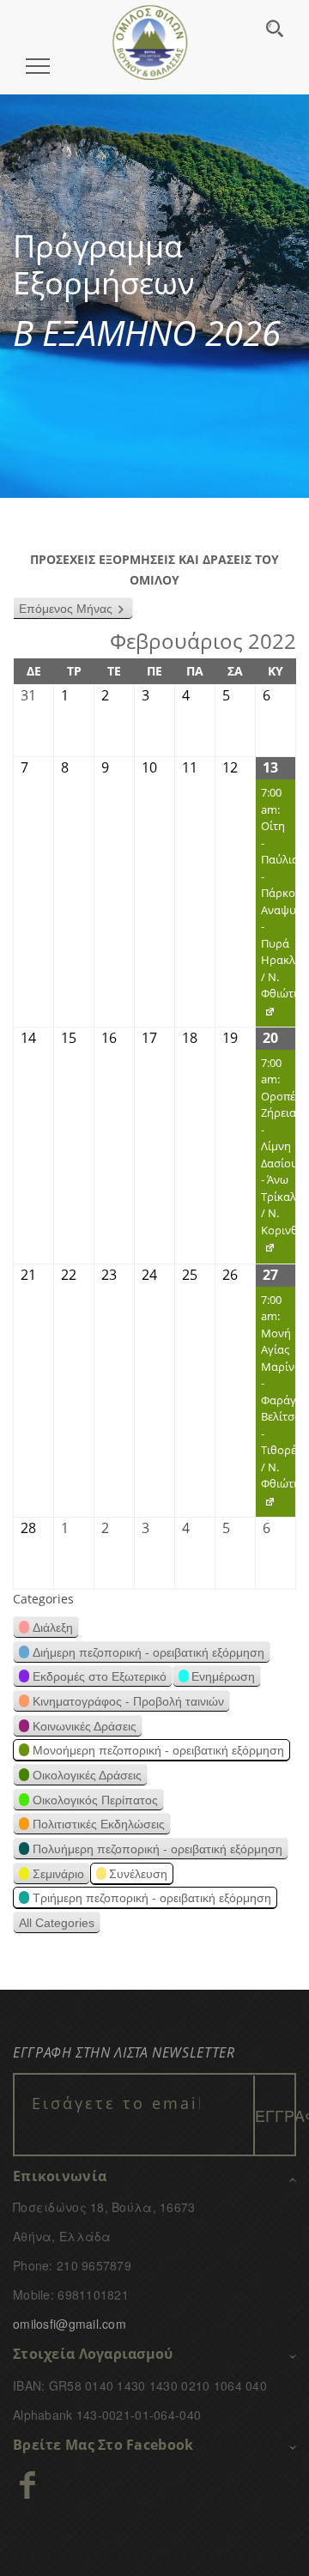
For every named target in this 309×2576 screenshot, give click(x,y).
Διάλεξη (53, 1627)
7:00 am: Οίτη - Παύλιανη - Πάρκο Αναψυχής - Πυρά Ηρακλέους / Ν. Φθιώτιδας (276, 906)
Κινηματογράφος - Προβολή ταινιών (128, 1701)
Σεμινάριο (58, 1874)
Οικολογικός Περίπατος (95, 1800)
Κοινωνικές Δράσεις (85, 1726)
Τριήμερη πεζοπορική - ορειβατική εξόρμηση (152, 1898)
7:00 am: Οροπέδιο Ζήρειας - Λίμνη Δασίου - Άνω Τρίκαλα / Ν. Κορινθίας (276, 1159)
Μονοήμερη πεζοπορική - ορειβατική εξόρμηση (158, 1750)
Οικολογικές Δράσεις (87, 1775)
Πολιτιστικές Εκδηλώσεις (99, 1824)
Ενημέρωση (223, 1676)
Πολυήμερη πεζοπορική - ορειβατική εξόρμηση (158, 1849)
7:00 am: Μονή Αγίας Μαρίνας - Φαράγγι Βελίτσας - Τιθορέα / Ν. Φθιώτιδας (276, 1405)
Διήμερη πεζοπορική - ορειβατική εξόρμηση (148, 1652)
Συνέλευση (138, 1874)
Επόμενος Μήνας (66, 609)
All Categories (57, 1923)
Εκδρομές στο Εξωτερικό (100, 1676)
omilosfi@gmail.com (70, 2324)
